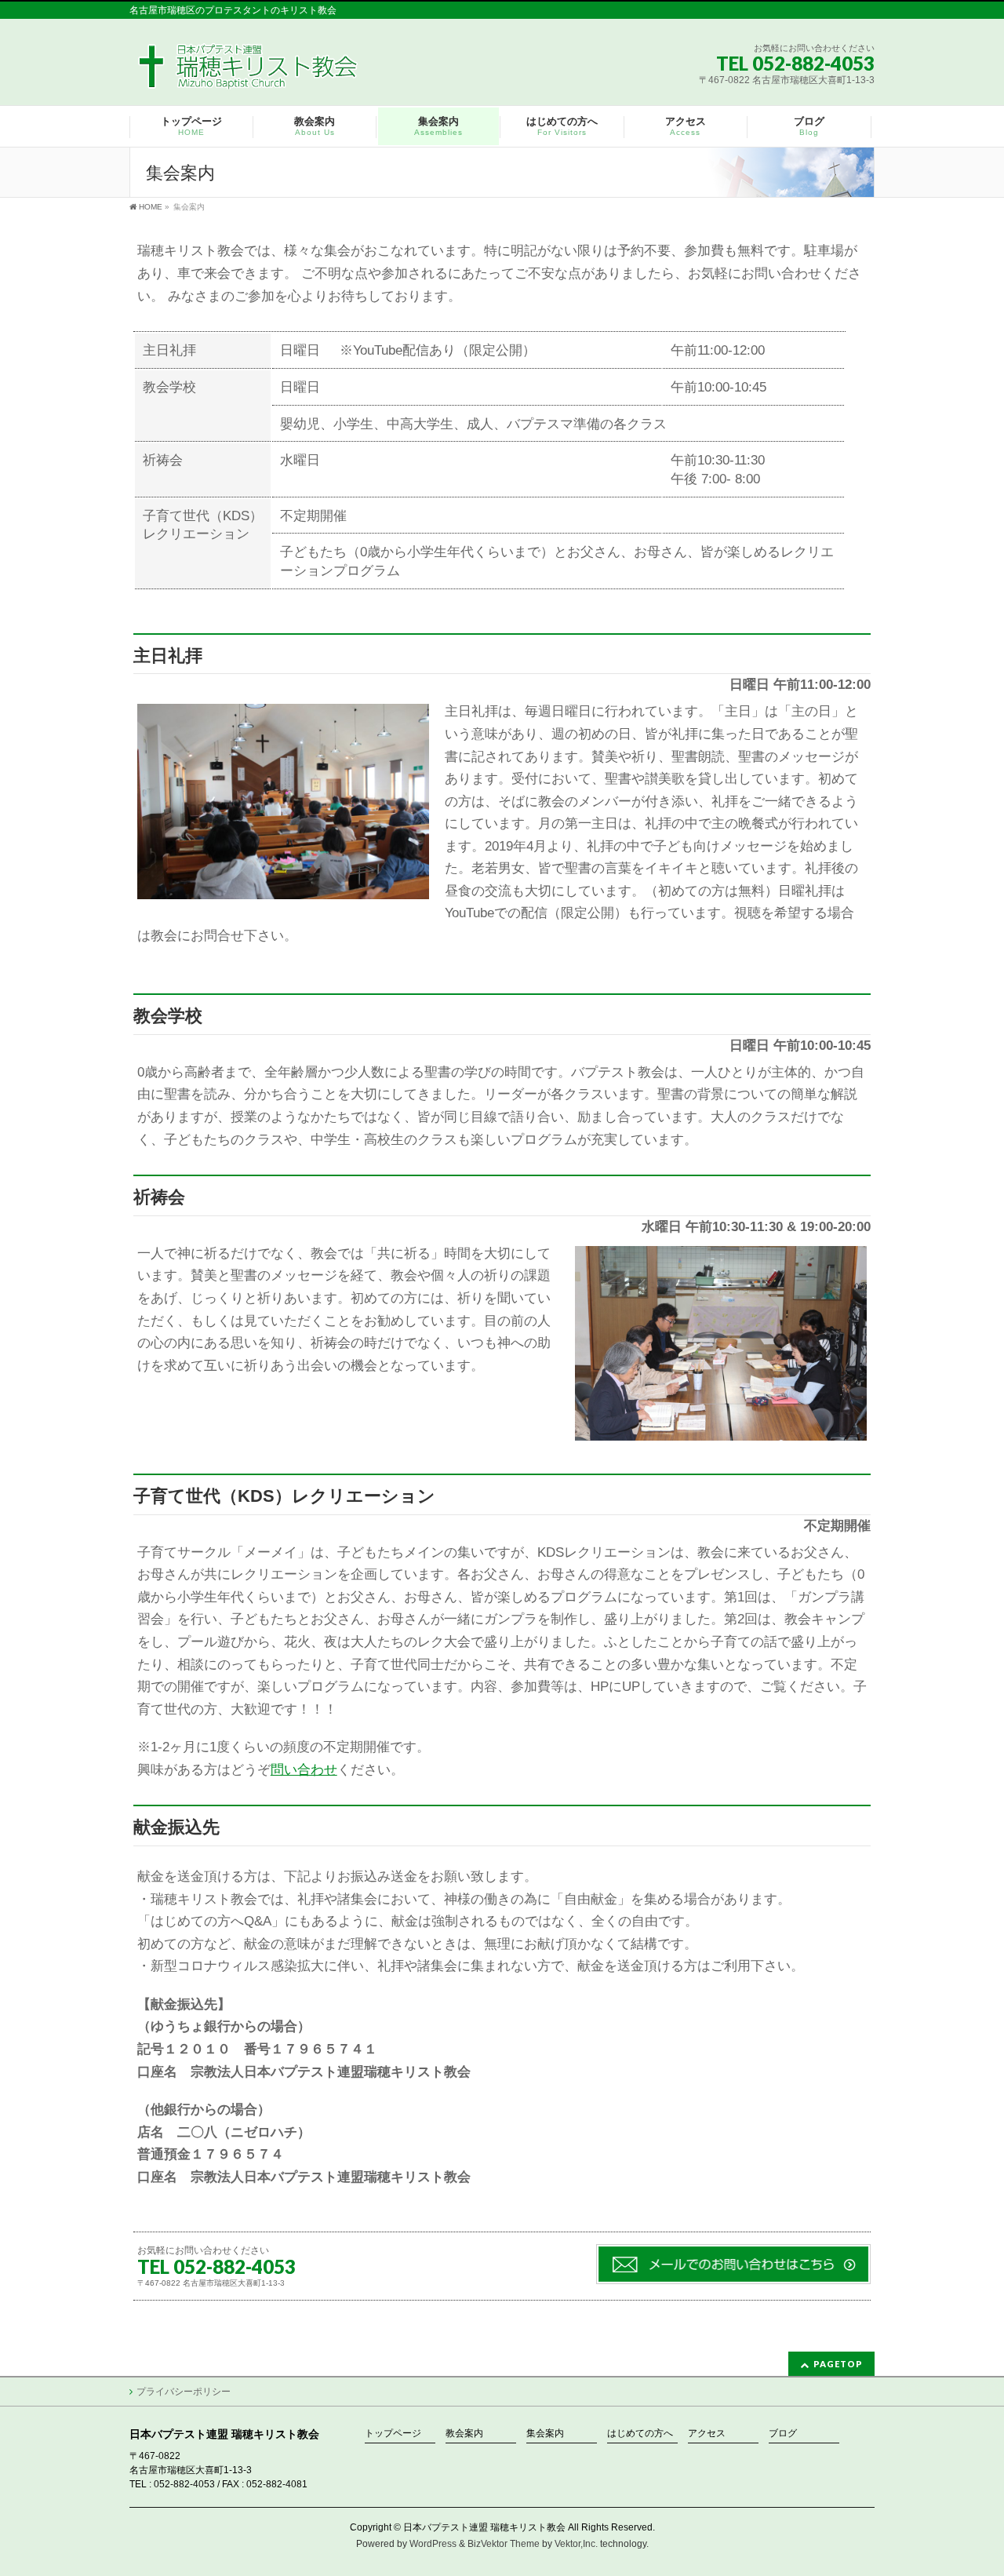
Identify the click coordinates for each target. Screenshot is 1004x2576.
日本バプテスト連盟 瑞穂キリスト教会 (484, 2527)
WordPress (433, 2544)
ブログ (783, 2434)
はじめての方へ (640, 2434)
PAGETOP (838, 2364)
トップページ (393, 2434)
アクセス (707, 2434)
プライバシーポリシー (184, 2392)
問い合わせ (304, 1770)
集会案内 (545, 2434)
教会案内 (464, 2434)
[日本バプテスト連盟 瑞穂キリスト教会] (249, 72)
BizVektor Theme (504, 2544)
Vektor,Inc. (576, 2544)
